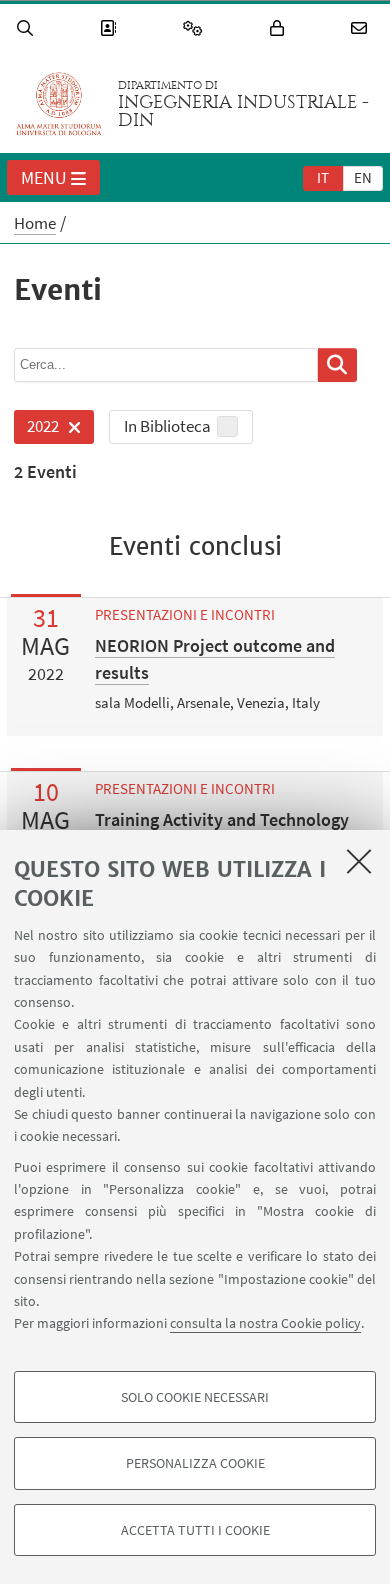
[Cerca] (28, 28)
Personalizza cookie (195, 1463)
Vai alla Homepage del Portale (59, 104)
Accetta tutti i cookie (195, 1530)
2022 (36, 429)
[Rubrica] (111, 28)
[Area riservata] (280, 28)
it (323, 177)
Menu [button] (44, 177)
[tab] (323, 177)
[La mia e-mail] (362, 28)
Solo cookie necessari (195, 1397)
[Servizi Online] (196, 28)
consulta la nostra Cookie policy (265, 1323)
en (363, 177)
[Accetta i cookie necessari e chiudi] (359, 861)
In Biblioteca (167, 426)
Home (35, 223)
